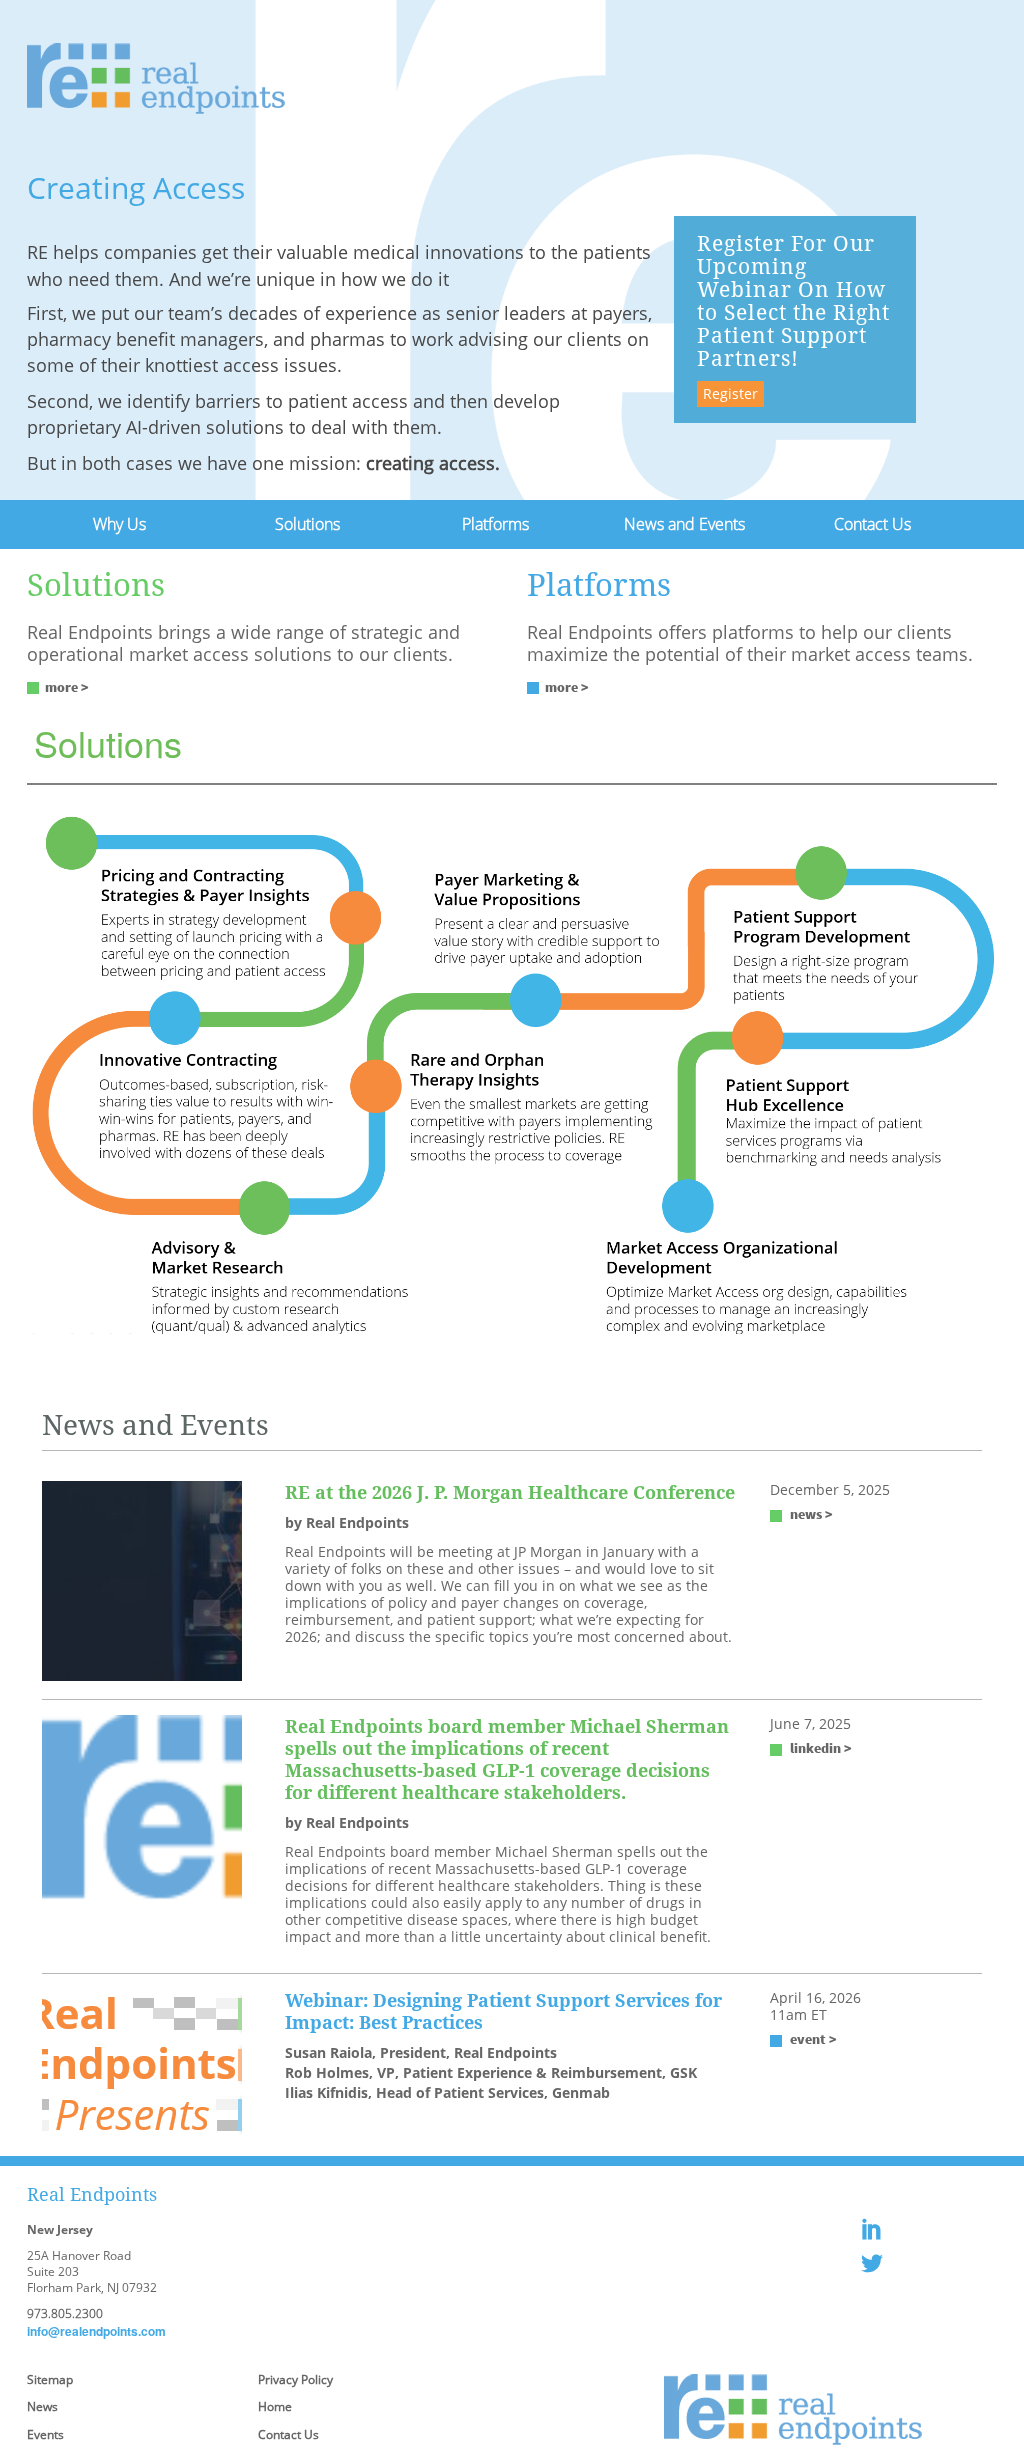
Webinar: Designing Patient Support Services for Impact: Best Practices (503, 2011)
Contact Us (872, 524)
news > (811, 1514)
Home (275, 2406)
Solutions (307, 524)
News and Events (684, 524)
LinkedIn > (821, 1748)
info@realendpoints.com (96, 2331)
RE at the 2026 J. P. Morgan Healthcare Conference (510, 1492)
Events (45, 2434)
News (42, 2406)
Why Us (119, 524)
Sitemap (50, 2379)
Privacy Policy (295, 2379)
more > (67, 687)
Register (730, 393)
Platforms (495, 524)
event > (813, 2039)
